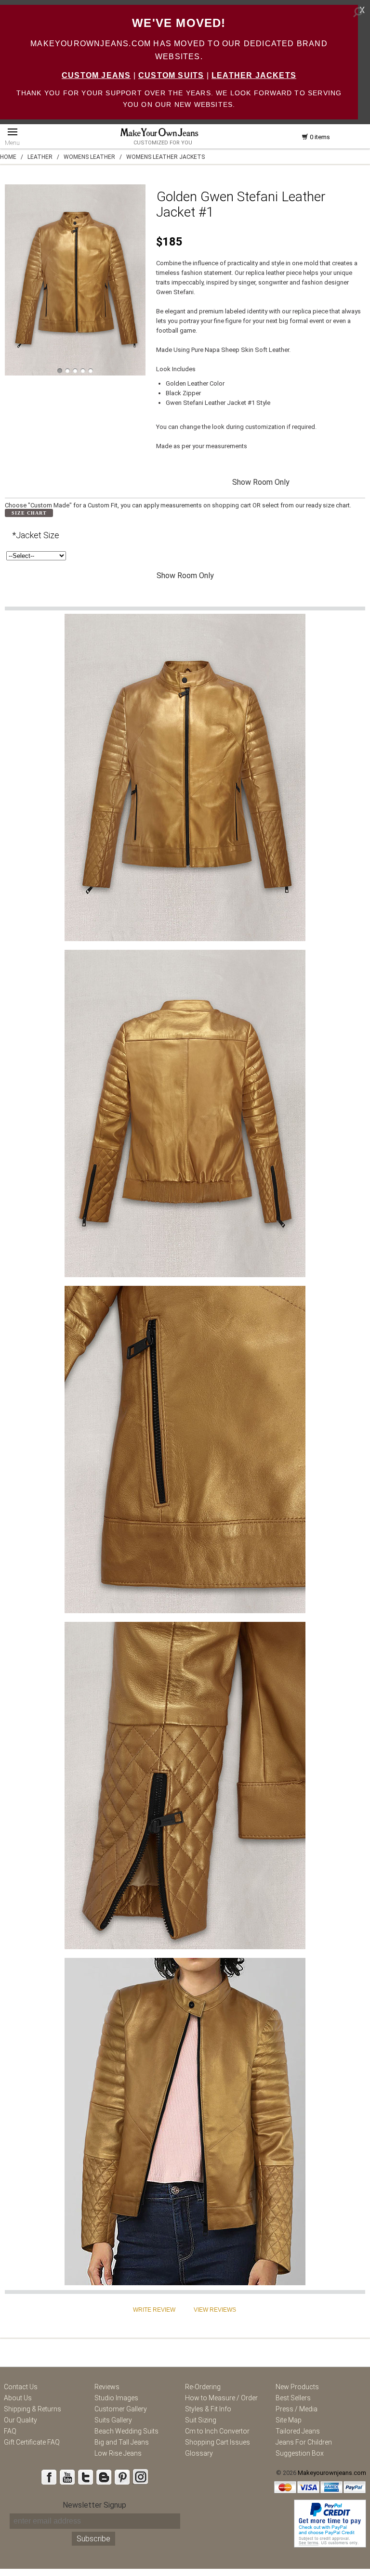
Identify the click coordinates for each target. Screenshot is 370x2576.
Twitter (85, 2477)
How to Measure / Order (221, 2398)
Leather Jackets (254, 75)
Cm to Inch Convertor (217, 2431)
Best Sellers (293, 2398)
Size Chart (29, 513)
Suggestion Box (300, 2453)
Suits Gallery (113, 2420)
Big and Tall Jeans (122, 2442)
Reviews (107, 2387)
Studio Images (116, 2398)
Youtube (67, 2477)
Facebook (49, 2477)
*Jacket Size (36, 535)
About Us (18, 2398)
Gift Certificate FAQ (32, 2442)
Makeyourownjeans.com (332, 2473)
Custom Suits (171, 75)
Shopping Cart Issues (218, 2442)
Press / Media (297, 2409)
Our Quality (20, 2420)
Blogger (104, 2477)
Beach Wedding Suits (126, 2431)
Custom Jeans (96, 75)
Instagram (140, 2477)
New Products (297, 2387)
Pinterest (122, 2477)
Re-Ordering (203, 2387)
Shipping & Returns (33, 2409)
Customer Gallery (121, 2409)
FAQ (10, 2431)
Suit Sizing (201, 2420)
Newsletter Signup (94, 2505)
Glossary (199, 2453)
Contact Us (21, 2387)
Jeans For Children (304, 2442)
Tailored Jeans (298, 2431)
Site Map (289, 2420)
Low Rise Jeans (118, 2453)
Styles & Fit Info (208, 2409)
